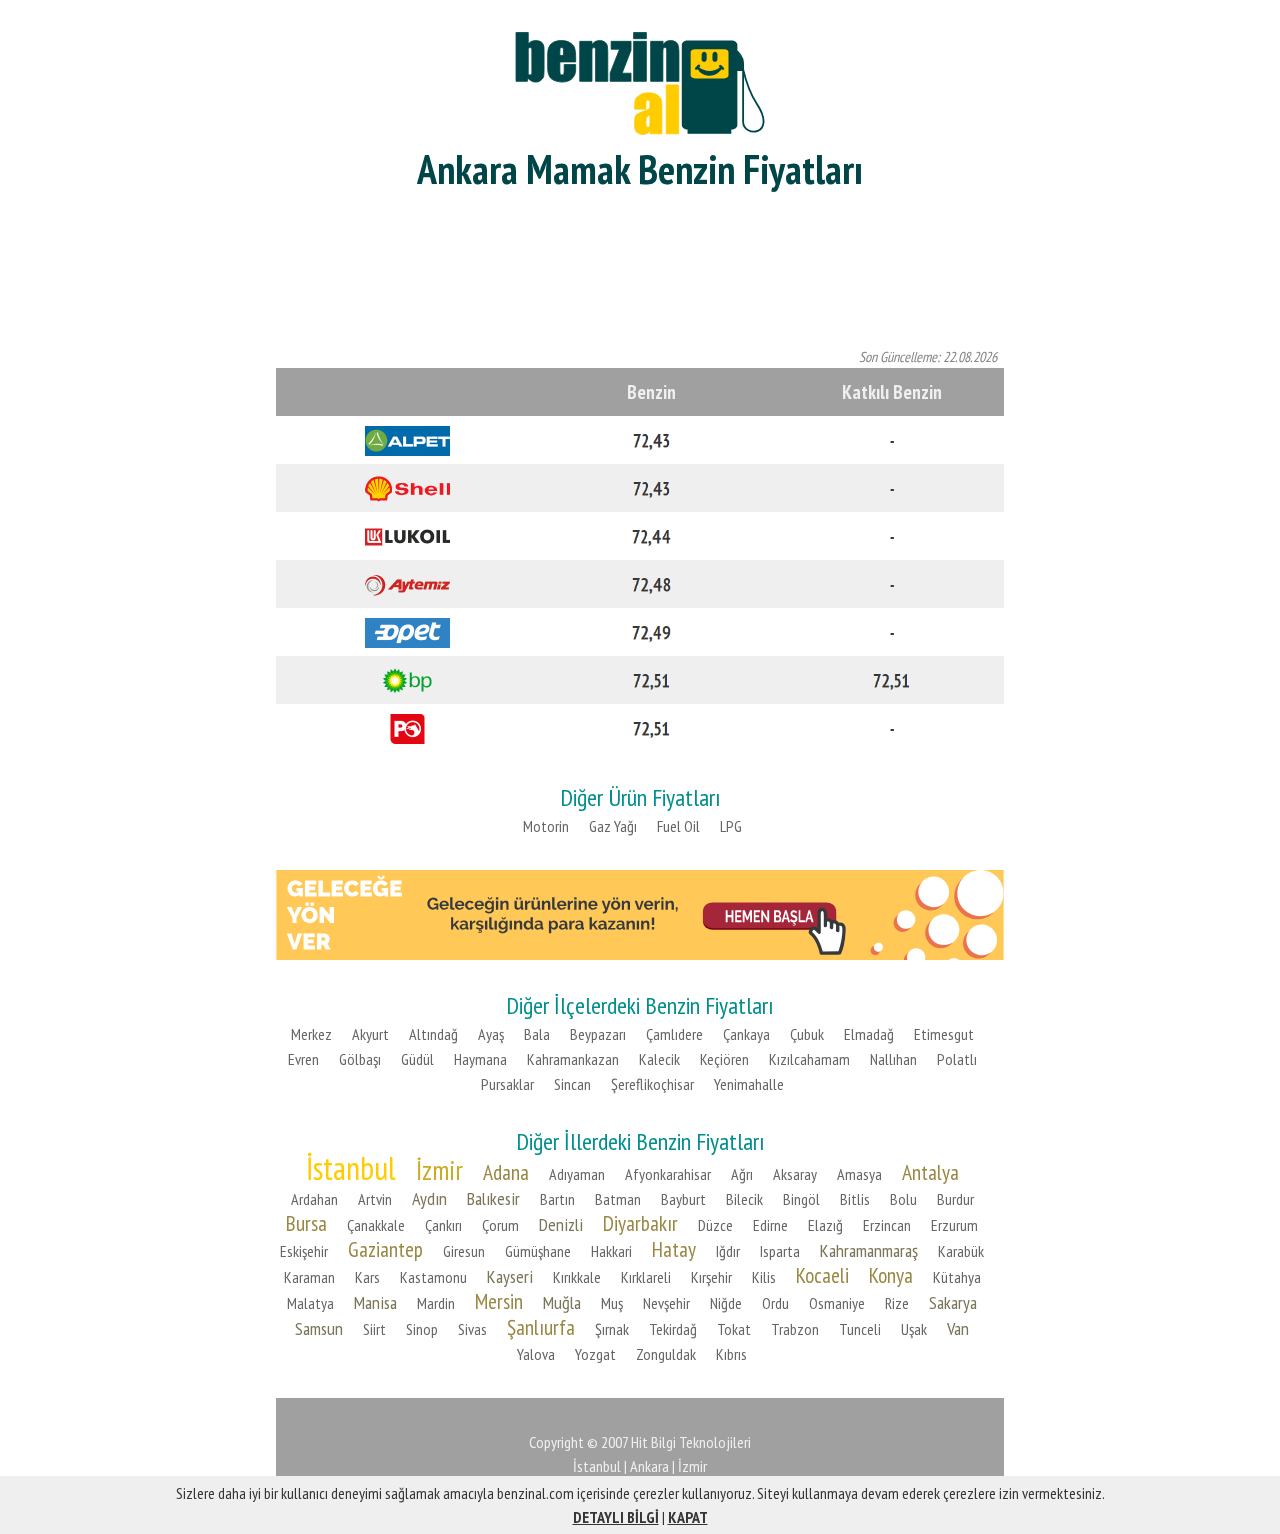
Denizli (561, 1224)
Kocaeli (822, 1275)
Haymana (480, 1059)
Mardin (436, 1303)
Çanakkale (376, 1225)
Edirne (770, 1225)
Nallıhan (893, 1059)
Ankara (649, 1466)
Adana (506, 1172)
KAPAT (688, 1517)
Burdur (955, 1199)
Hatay (674, 1249)
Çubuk (807, 1034)
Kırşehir (711, 1277)
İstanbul (351, 1168)
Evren (303, 1059)
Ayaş (491, 1034)
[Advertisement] (640, 270)
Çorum (500, 1225)
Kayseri (510, 1276)
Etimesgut (944, 1034)
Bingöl (801, 1199)
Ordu (775, 1303)
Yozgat (595, 1354)
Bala (537, 1034)
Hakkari (611, 1251)
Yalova (536, 1354)
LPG (731, 826)
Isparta (780, 1251)
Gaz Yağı (613, 826)
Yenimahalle (749, 1084)
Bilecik (744, 1199)
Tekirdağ (673, 1329)
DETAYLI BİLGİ (616, 1517)
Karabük (961, 1251)
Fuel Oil (678, 826)
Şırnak (612, 1329)
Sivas (472, 1329)
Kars (367, 1277)
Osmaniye (837, 1303)
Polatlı (957, 1059)
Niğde (726, 1303)
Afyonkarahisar (668, 1174)
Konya (891, 1275)
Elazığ (825, 1225)
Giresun (464, 1251)
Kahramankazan (573, 1059)
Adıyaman (577, 1174)
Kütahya (957, 1277)
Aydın (429, 1198)
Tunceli (860, 1329)
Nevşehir (666, 1303)
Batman (618, 1199)
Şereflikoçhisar (652, 1084)
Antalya (930, 1172)
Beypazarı (598, 1034)
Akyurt (370, 1034)
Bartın (557, 1199)
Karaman (309, 1277)
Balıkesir (493, 1198)
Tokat (734, 1329)
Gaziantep (385, 1249)
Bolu (903, 1199)
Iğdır (728, 1251)
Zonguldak (666, 1354)
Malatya (310, 1303)
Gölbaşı (360, 1059)
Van (958, 1328)
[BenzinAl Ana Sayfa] (640, 80)
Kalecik (659, 1059)
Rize (897, 1303)
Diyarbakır (640, 1223)
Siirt (374, 1329)
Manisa (375, 1302)
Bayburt (683, 1199)
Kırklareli (646, 1277)
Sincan (572, 1084)
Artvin (375, 1199)
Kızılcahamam (809, 1059)
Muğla (562, 1302)
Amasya (859, 1174)
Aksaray (795, 1174)
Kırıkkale (577, 1277)
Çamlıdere (674, 1034)
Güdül (417, 1059)
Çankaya (746, 1034)
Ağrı (742, 1174)
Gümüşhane (538, 1251)
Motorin (546, 826)
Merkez (311, 1034)
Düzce (715, 1225)
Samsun (319, 1328)
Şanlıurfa (541, 1327)
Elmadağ (869, 1034)
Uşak (914, 1329)
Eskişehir (304, 1251)
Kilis (764, 1277)
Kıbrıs (731, 1354)
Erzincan (887, 1225)
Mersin (499, 1301)
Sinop (422, 1329)
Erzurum (954, 1225)
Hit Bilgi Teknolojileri (691, 1442)
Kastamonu (433, 1277)
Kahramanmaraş (869, 1250)
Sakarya (953, 1302)
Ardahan (314, 1199)
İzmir (439, 1170)
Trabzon (795, 1329)
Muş (612, 1303)
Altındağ (433, 1034)
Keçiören (724, 1059)
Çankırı (443, 1225)
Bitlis (855, 1199)
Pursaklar (507, 1084)
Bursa (306, 1223)
